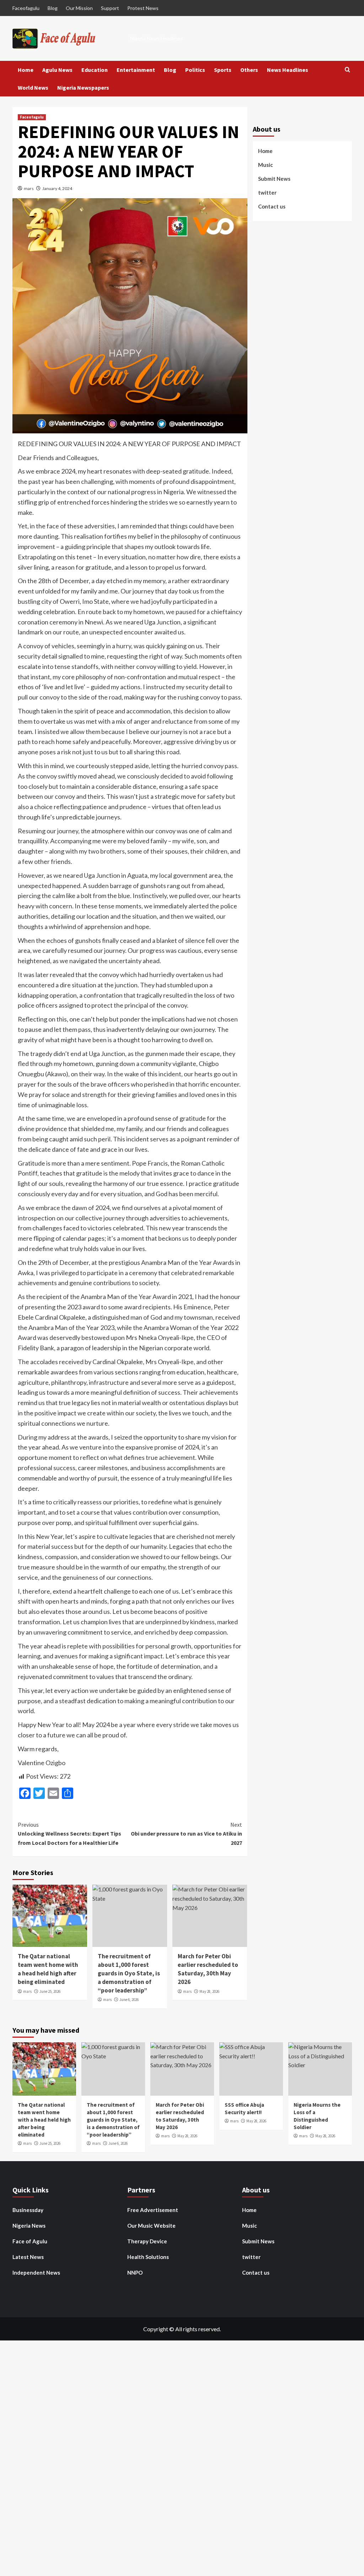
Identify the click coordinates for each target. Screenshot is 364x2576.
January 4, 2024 (57, 188)
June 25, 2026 (50, 1991)
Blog (53, 8)
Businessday (28, 2210)
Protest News (143, 8)
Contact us (272, 206)
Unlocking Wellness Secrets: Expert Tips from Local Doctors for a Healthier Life (69, 1834)
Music (266, 165)
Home (26, 70)
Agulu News (57, 70)
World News (33, 88)
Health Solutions (148, 2257)
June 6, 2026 (129, 2000)
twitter (267, 192)
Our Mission (79, 8)
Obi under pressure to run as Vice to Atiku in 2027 (186, 1834)
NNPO (135, 2273)
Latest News (28, 2257)
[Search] (347, 70)
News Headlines (288, 70)
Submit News (274, 179)
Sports (223, 70)
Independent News (36, 2273)
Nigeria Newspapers (83, 88)
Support (110, 8)
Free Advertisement (153, 2210)
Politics (195, 70)
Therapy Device (147, 2241)
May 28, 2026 (209, 1991)
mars (29, 188)
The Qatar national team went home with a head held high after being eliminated (48, 1969)
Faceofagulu (26, 8)
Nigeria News (29, 2226)
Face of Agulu (30, 2241)
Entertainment (136, 70)
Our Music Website (151, 2226)
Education (95, 70)
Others (249, 70)
